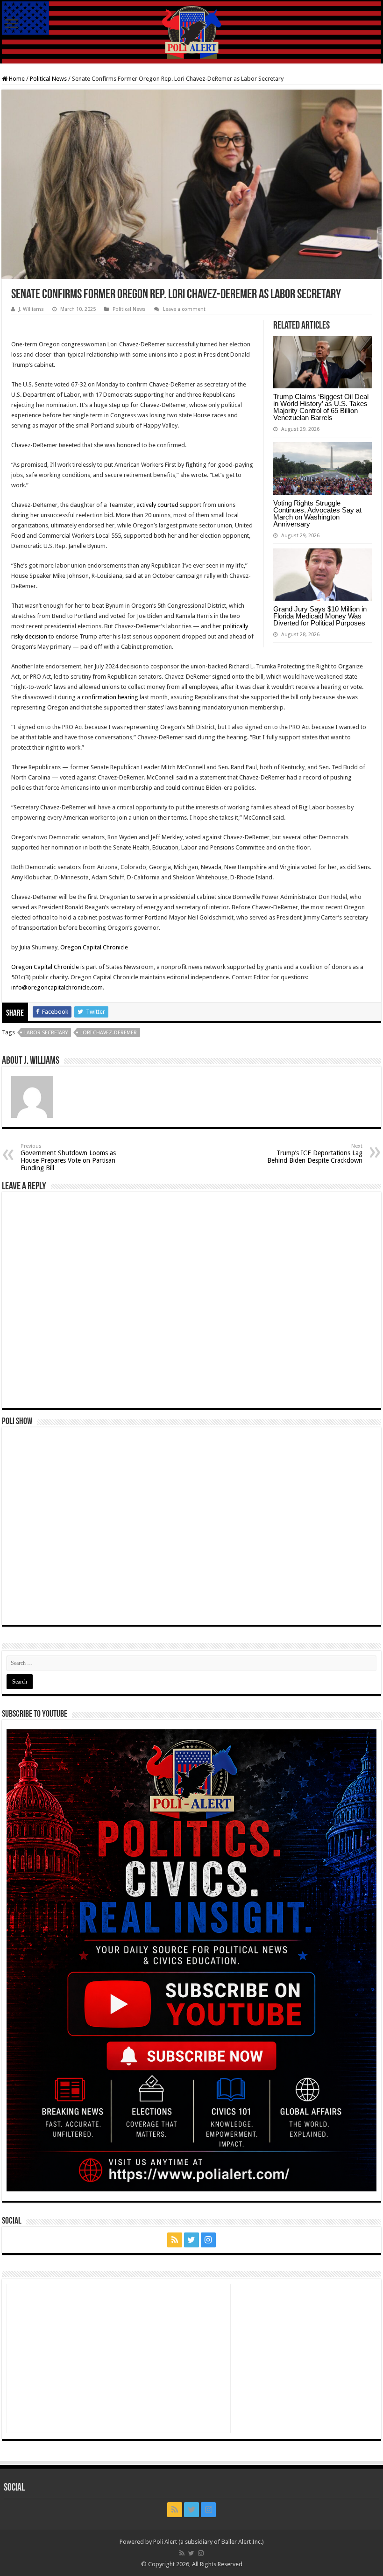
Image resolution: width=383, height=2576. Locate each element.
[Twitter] (191, 2240)
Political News (48, 79)
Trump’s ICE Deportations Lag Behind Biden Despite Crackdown (315, 1154)
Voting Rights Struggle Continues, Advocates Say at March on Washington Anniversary (317, 513)
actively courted (157, 505)
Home (16, 79)
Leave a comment (184, 309)
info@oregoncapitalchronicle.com (57, 987)
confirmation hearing (110, 697)
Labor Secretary (46, 1033)
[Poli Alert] (191, 32)
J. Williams (31, 309)
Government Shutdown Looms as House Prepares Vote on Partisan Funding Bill (68, 1157)
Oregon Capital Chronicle (94, 947)
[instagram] (208, 2240)
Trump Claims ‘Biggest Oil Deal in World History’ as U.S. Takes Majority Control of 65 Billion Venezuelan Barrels (321, 407)
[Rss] (175, 2240)
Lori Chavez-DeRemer (109, 1033)
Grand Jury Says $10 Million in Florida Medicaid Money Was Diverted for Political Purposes (320, 616)
